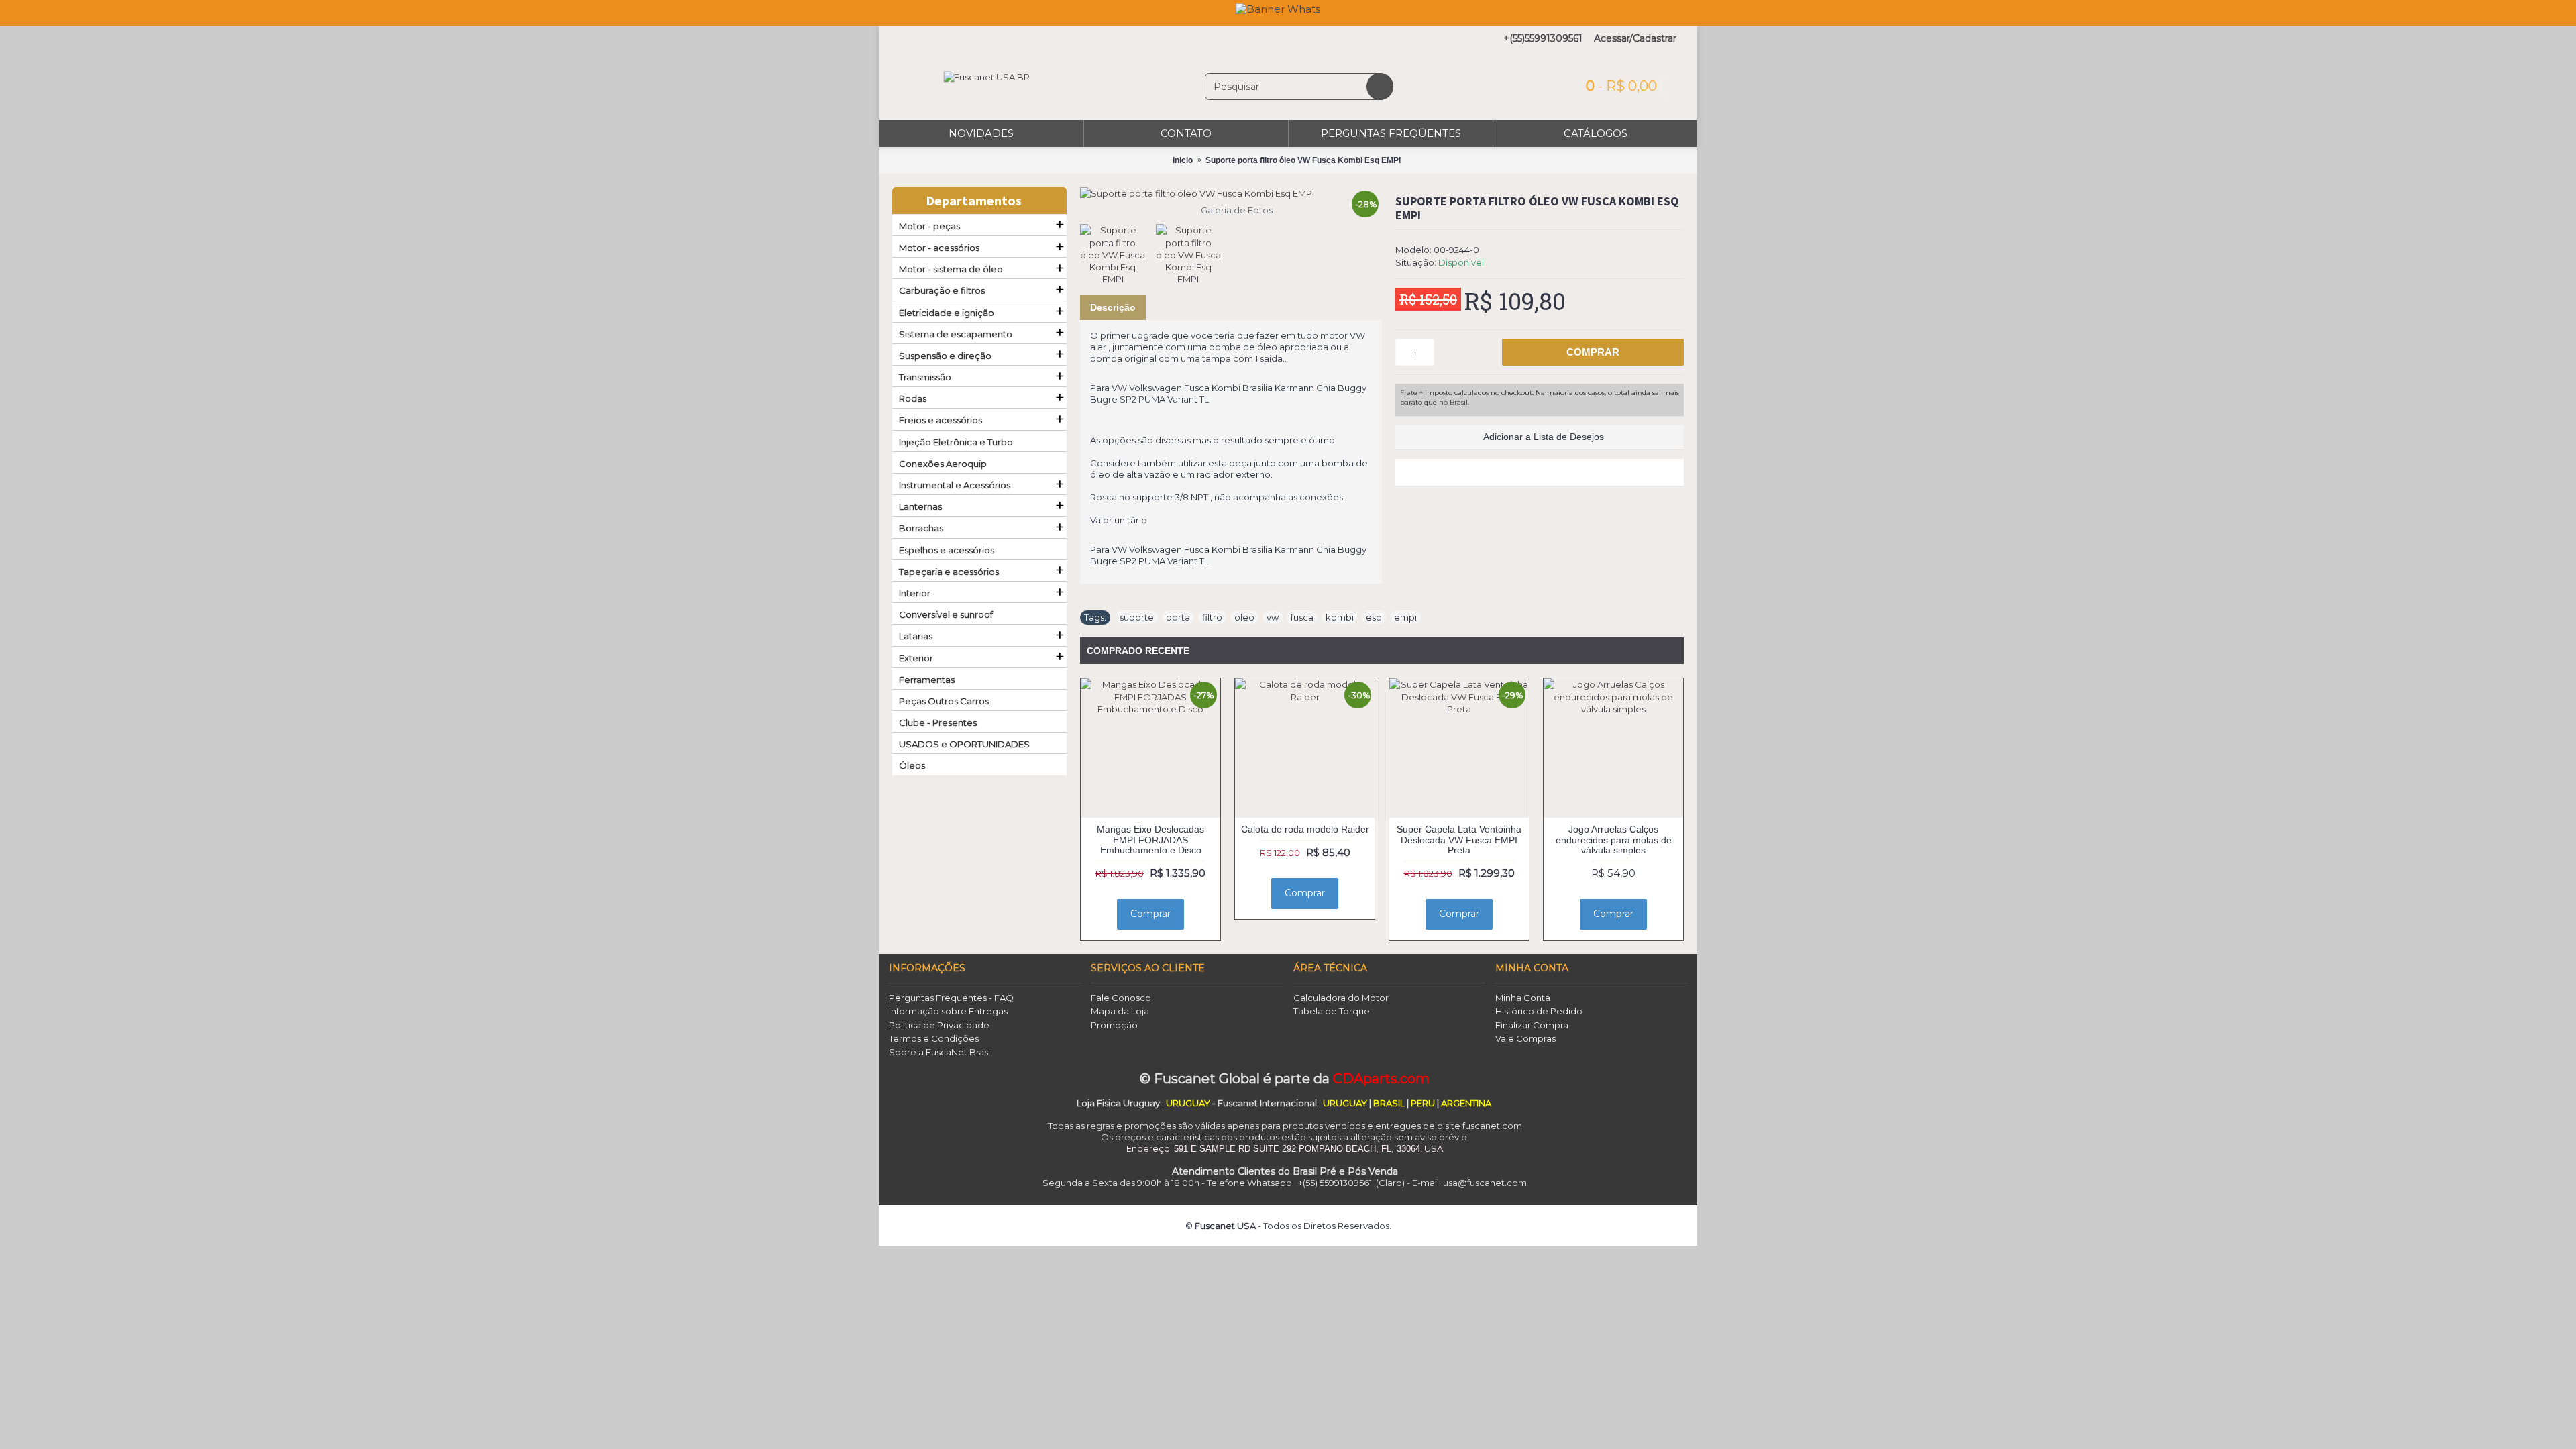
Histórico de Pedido (1539, 1011)
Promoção (1114, 1025)
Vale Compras (1525, 1038)
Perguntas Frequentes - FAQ (951, 998)
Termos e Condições (934, 1038)
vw (1273, 617)
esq (1374, 617)
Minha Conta (1523, 998)
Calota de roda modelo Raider (1305, 829)
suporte (1137, 617)
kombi (1340, 617)
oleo (1244, 617)
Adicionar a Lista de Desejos (1544, 437)
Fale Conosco (1121, 998)
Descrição (1113, 307)
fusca (1302, 617)
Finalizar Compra (1532, 1025)
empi (1405, 617)
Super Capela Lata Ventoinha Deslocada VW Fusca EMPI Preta (1459, 840)
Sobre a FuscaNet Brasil (941, 1052)
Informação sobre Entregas (948, 1011)
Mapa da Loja (1120, 1011)
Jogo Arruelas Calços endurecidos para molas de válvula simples (1614, 840)
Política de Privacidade (939, 1025)
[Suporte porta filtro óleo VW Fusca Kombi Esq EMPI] (1231, 193)
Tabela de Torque (1332, 1011)
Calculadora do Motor (1341, 998)
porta (1178, 617)
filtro (1212, 617)
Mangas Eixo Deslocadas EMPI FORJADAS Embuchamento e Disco (1150, 840)
